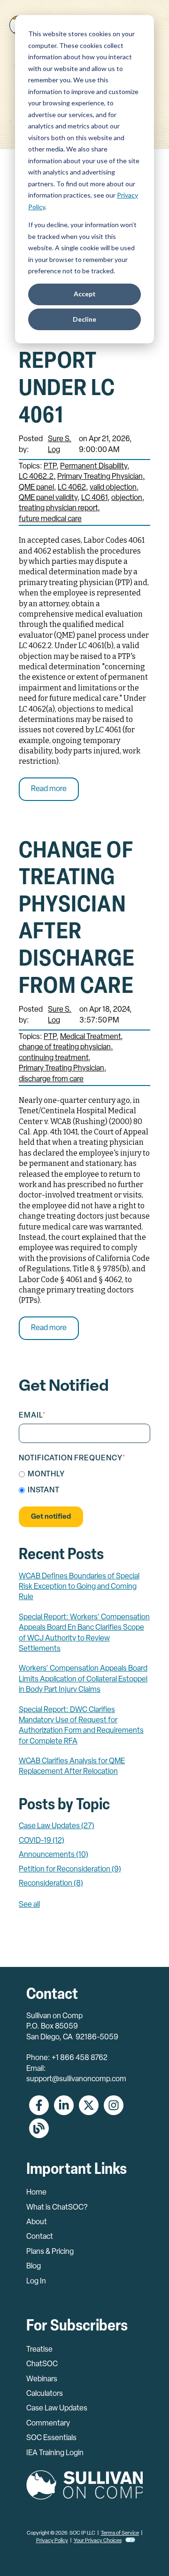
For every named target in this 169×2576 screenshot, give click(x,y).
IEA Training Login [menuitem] (55, 2453)
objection (127, 498)
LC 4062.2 (36, 477)
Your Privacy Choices (98, 2541)
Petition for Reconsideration (70, 1870)
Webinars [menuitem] (42, 2379)
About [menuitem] (37, 2222)
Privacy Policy (52, 2541)
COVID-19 (42, 1841)
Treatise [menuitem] (39, 2350)
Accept (85, 294)
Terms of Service (120, 2533)
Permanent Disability (94, 467)
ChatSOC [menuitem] (42, 2364)
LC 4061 (94, 498)
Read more (49, 789)
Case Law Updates (57, 1826)
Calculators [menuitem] (45, 2394)
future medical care (50, 519)
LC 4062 (72, 488)
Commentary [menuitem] (48, 2424)
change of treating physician (65, 1047)
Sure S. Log (60, 444)
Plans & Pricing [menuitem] (50, 2252)
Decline (84, 319)
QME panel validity (48, 498)
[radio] (84, 1475)
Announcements (54, 1855)
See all (29, 1905)
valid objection (113, 488)
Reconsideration (51, 1884)
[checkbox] (84, 1483)
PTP (50, 467)
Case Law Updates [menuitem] (57, 2409)
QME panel (36, 488)
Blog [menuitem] (34, 2267)
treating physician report (58, 508)
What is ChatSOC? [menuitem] (57, 2208)
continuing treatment (54, 1058)
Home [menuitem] (36, 2193)
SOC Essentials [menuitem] (51, 2438)
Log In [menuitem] (36, 2282)
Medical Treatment (90, 1037)
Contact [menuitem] (40, 2237)
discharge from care (51, 1079)
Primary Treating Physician (100, 477)
